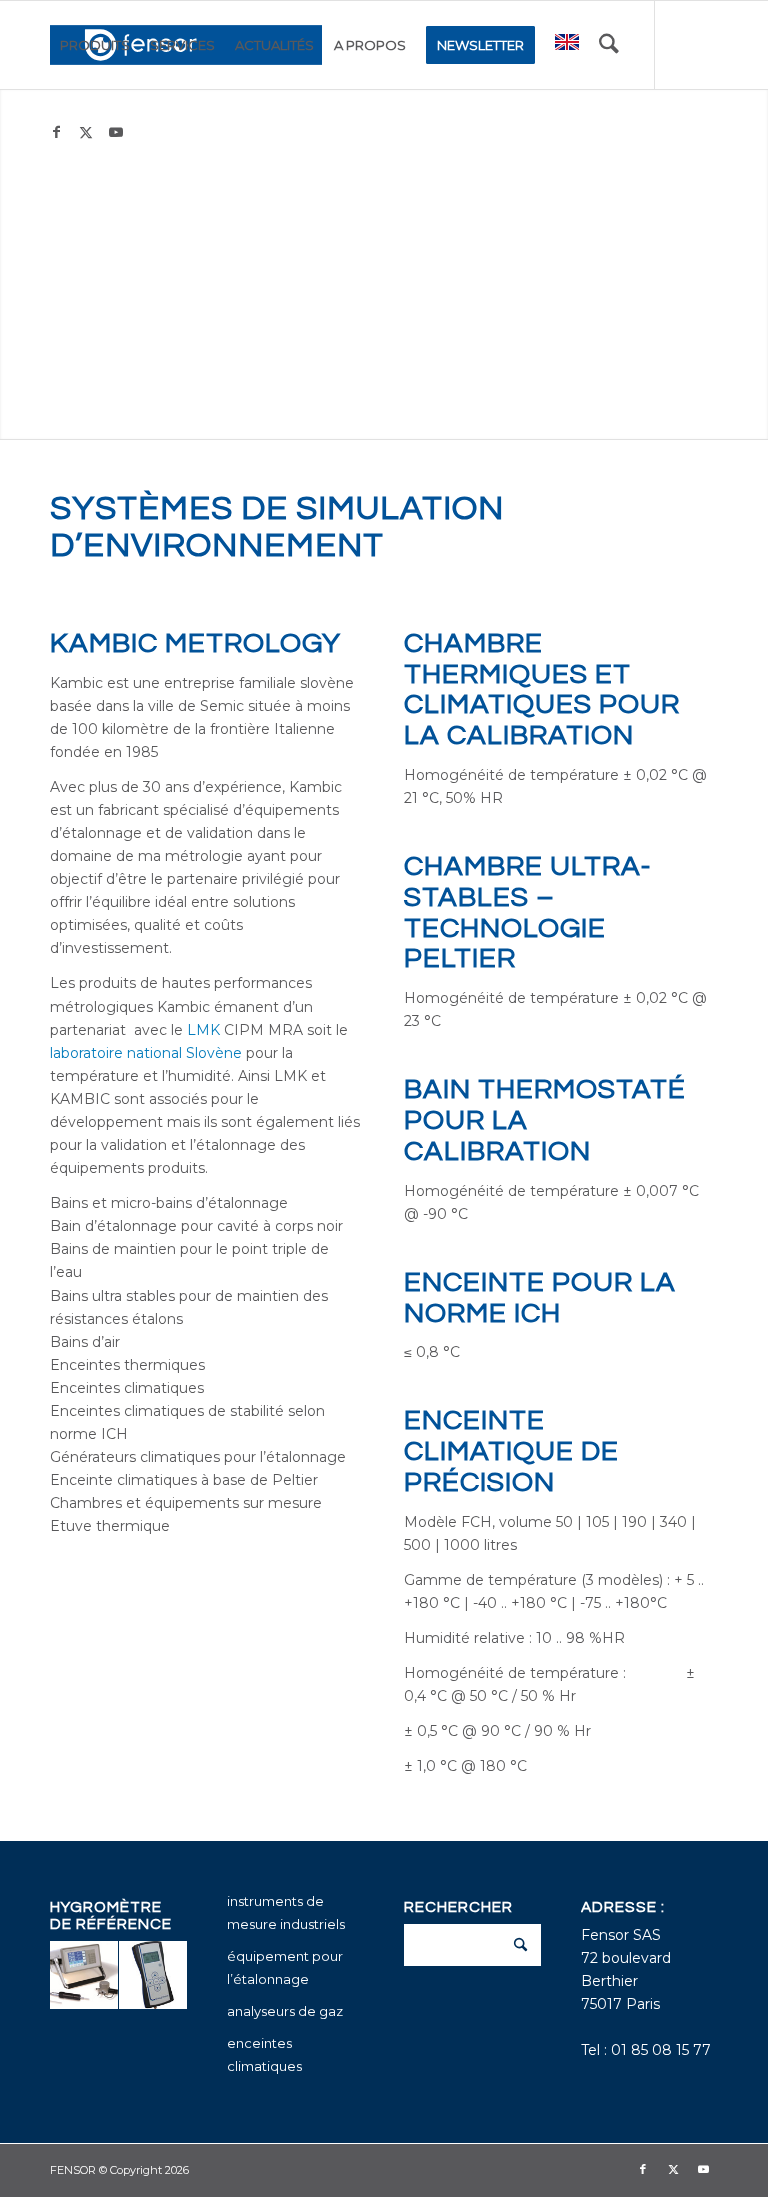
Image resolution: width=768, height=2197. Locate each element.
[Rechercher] (609, 45)
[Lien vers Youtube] (116, 132)
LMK (203, 1030)
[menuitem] (95, 45)
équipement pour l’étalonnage (285, 1967)
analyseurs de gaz (285, 2011)
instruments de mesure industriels (286, 1912)
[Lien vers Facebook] (56, 132)
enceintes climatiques (264, 2054)
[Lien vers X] (86, 132)
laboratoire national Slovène (146, 1053)
